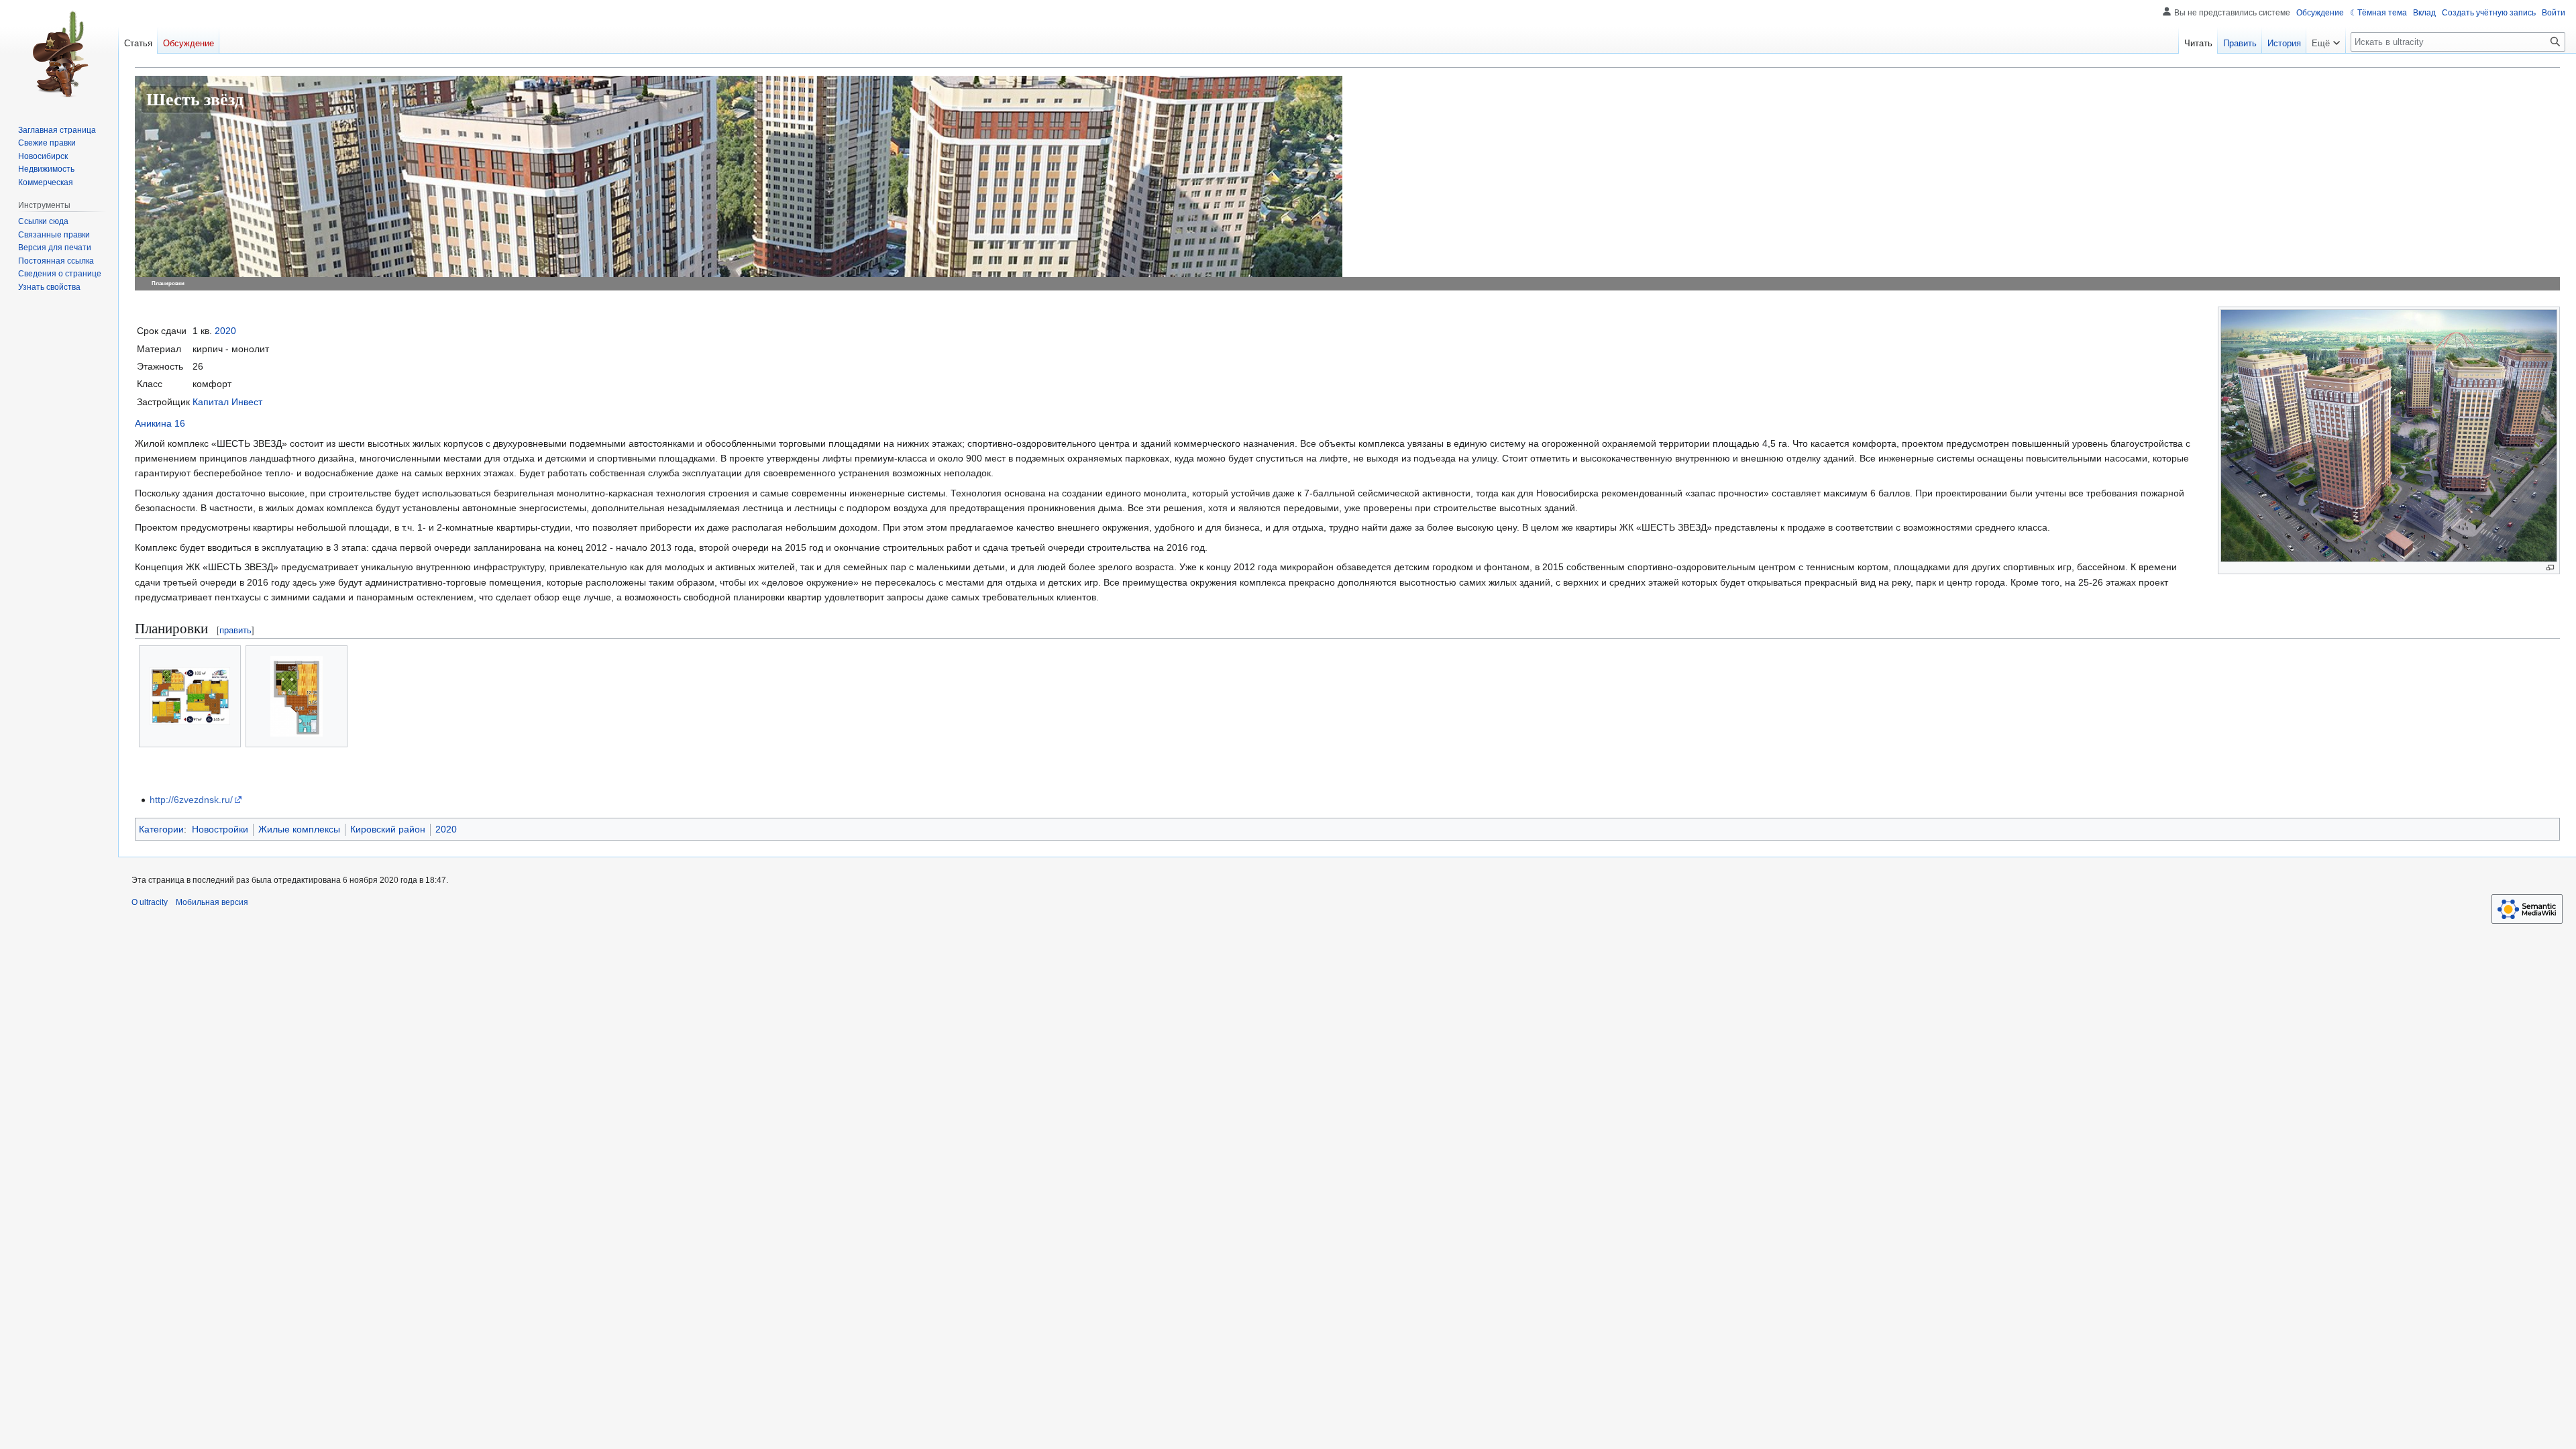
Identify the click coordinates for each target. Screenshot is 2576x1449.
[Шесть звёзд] (739, 243)
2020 (225, 331)
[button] (2326, 40)
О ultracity (150, 902)
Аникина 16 (160, 423)
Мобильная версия (212, 902)
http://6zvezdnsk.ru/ (191, 800)
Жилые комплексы (299, 829)
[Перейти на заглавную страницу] (59, 54)
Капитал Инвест (227, 402)
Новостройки (220, 829)
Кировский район (388, 829)
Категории (161, 829)
